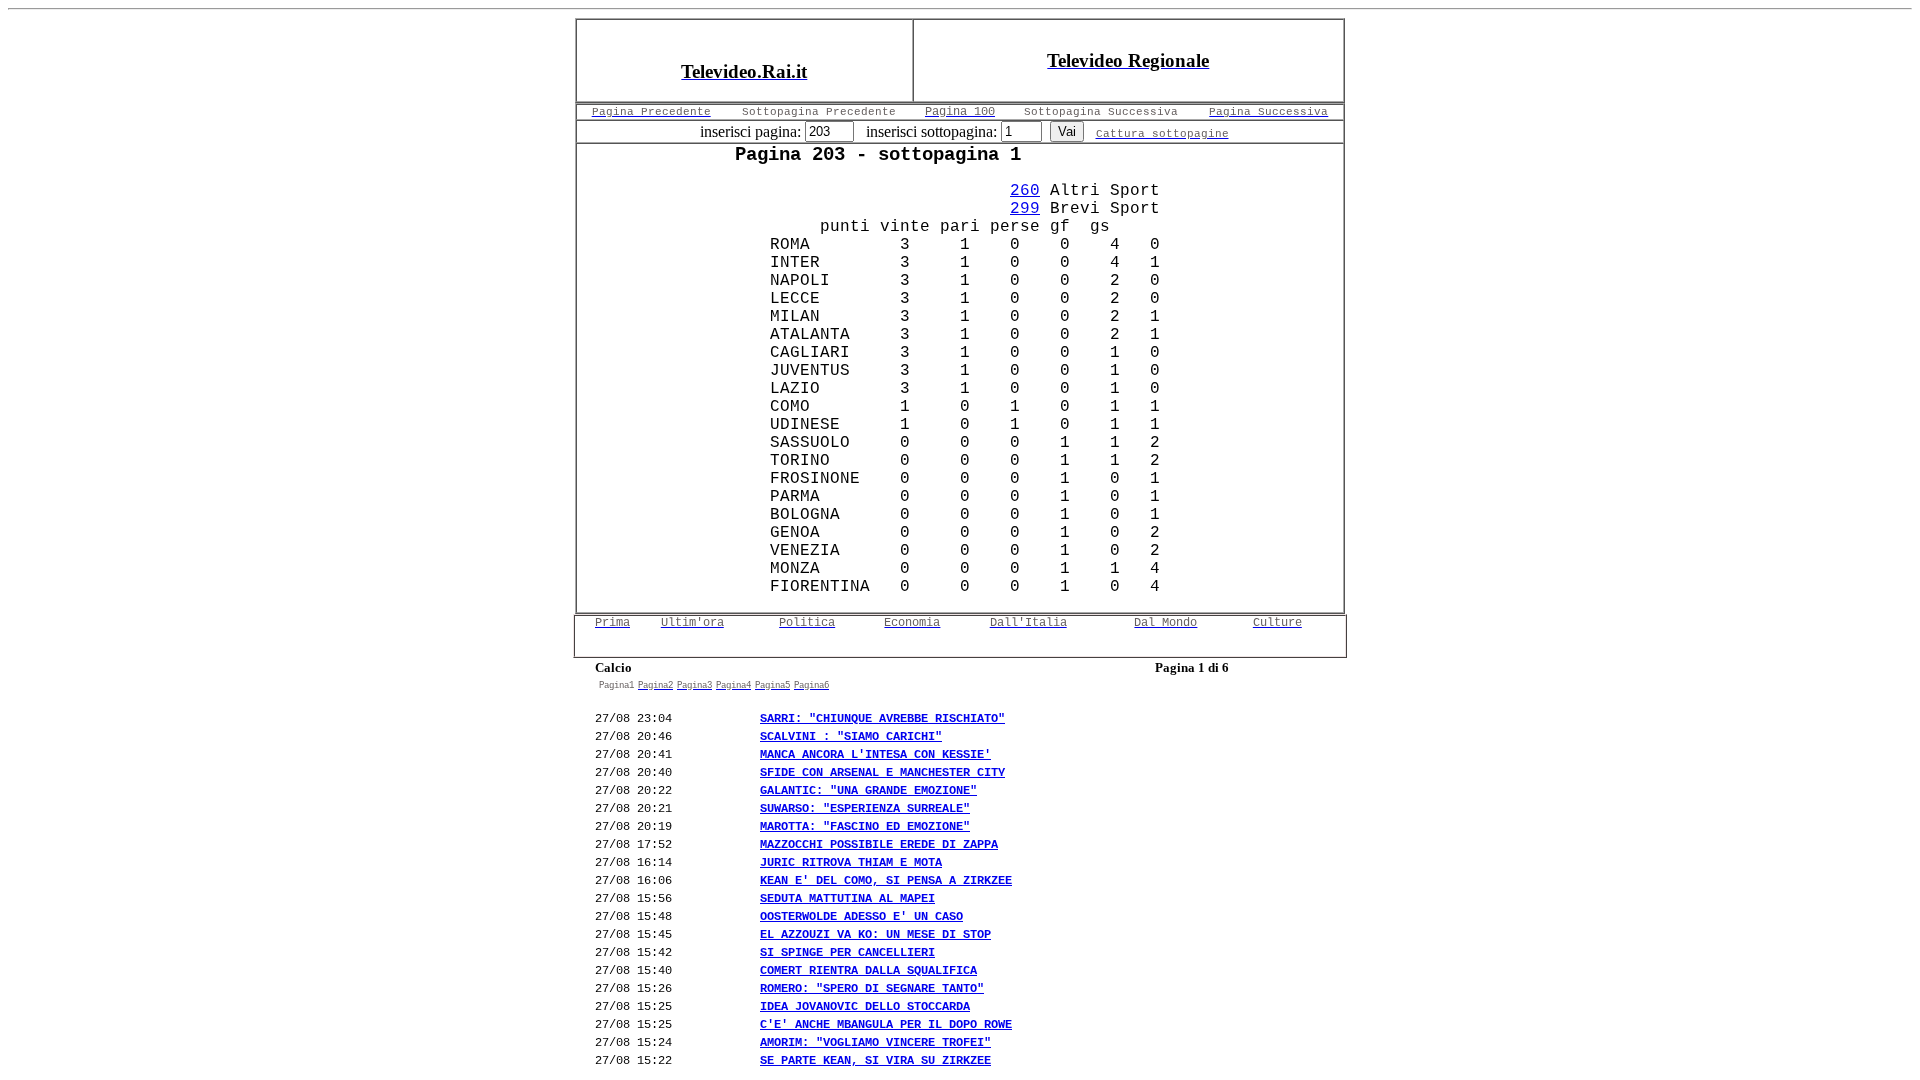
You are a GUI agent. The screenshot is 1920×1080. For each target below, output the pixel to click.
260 (1025, 191)
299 (1025, 209)
